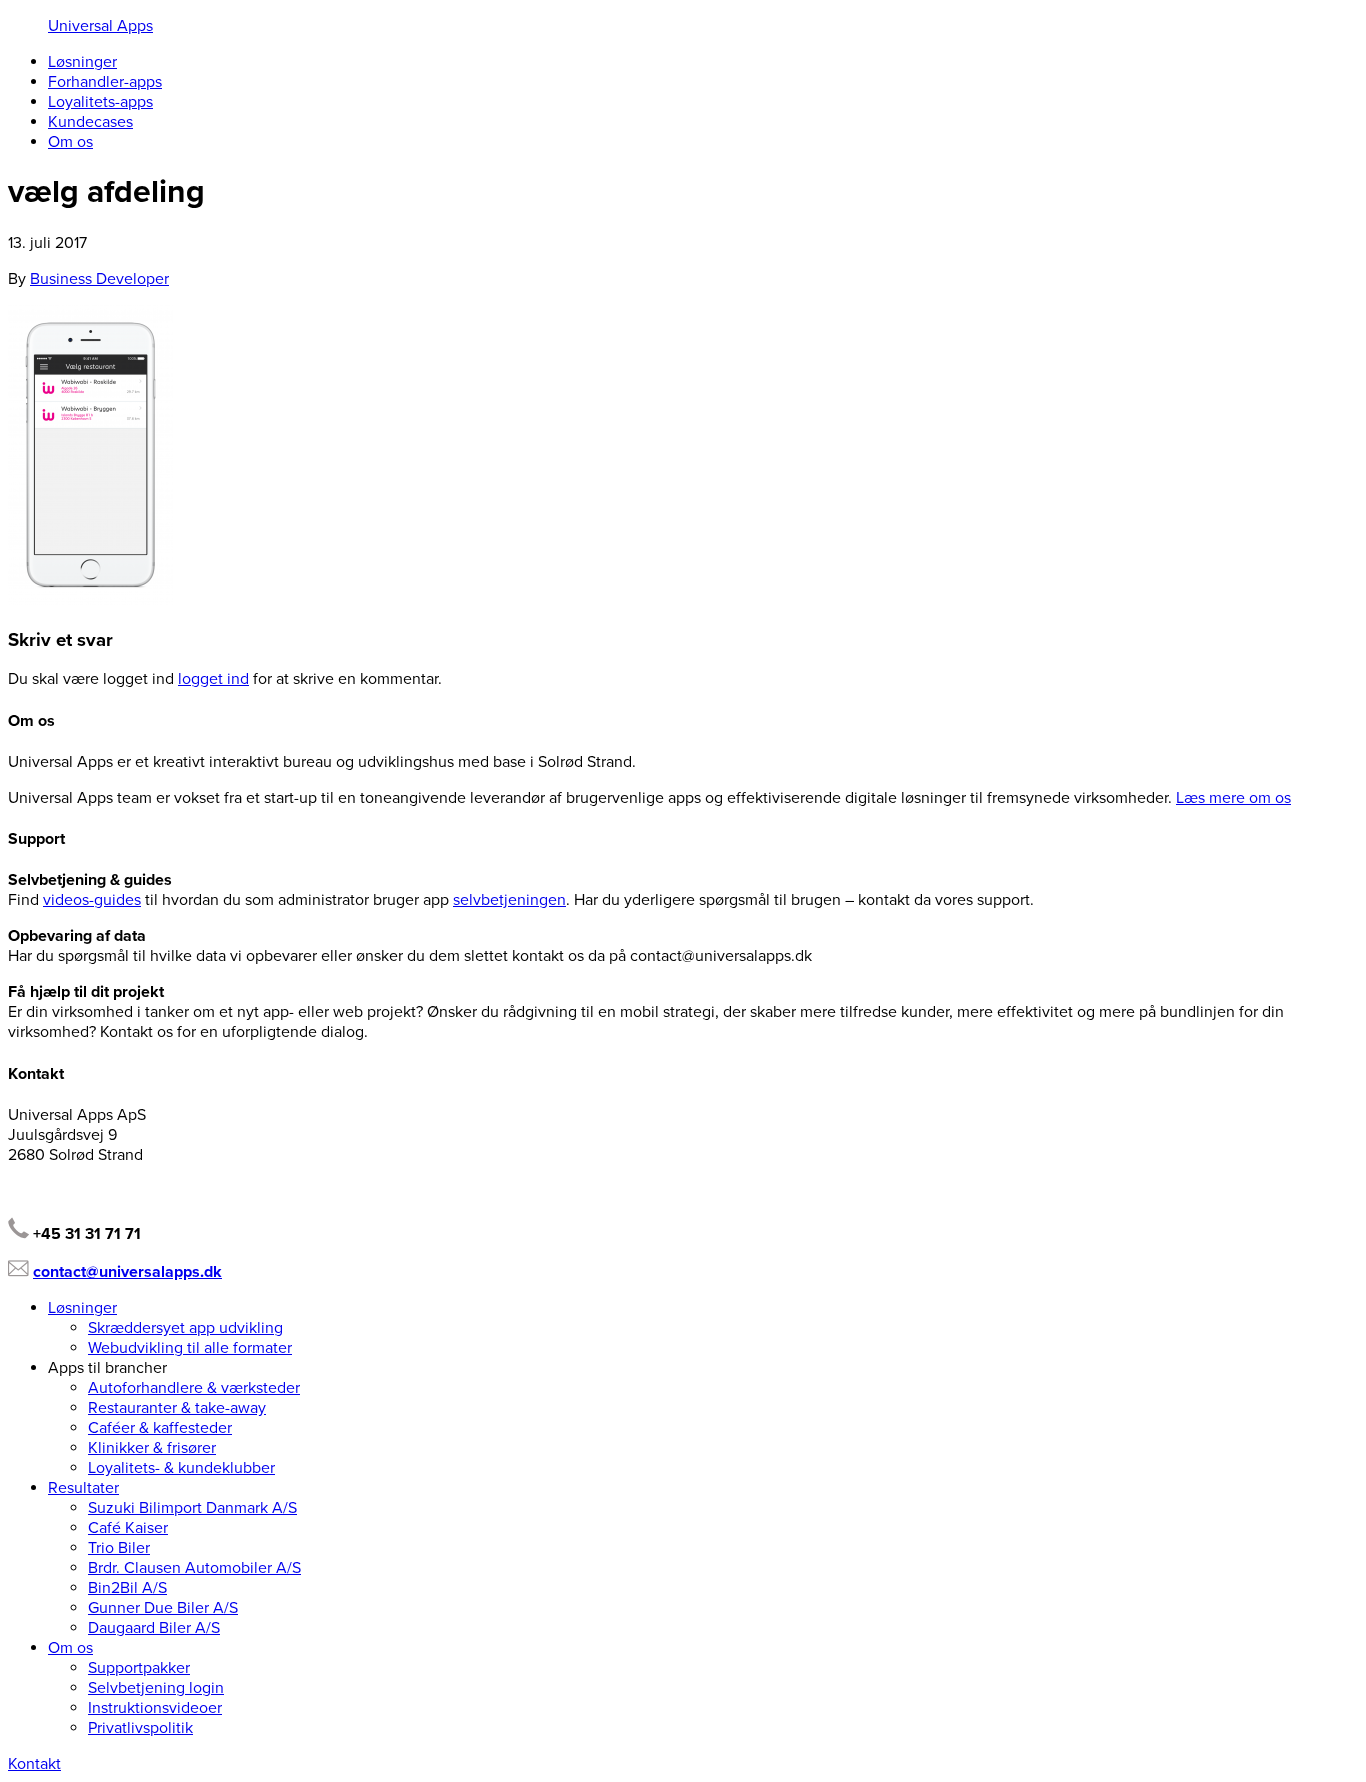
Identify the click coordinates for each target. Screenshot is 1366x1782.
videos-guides (92, 900)
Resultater (83, 1488)
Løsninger (82, 62)
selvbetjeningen (509, 900)
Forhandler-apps (105, 82)
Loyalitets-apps (100, 102)
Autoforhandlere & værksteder (194, 1388)
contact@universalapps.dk (127, 1272)
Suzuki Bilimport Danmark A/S (192, 1508)
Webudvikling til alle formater (190, 1348)
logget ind (213, 679)
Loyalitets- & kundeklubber (181, 1468)
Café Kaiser (128, 1528)
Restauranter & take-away (177, 1408)
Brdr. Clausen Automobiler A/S (194, 1568)
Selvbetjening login (156, 1688)
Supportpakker (139, 1668)
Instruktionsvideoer (155, 1708)
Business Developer (99, 279)
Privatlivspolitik (140, 1728)
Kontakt (34, 1764)
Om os (70, 142)
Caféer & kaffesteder (160, 1428)
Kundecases (90, 122)
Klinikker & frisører (152, 1448)
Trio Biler (119, 1548)
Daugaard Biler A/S (154, 1628)
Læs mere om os (1233, 798)
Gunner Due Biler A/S (163, 1608)
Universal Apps (100, 26)
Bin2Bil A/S (127, 1588)
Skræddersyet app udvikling (185, 1328)
